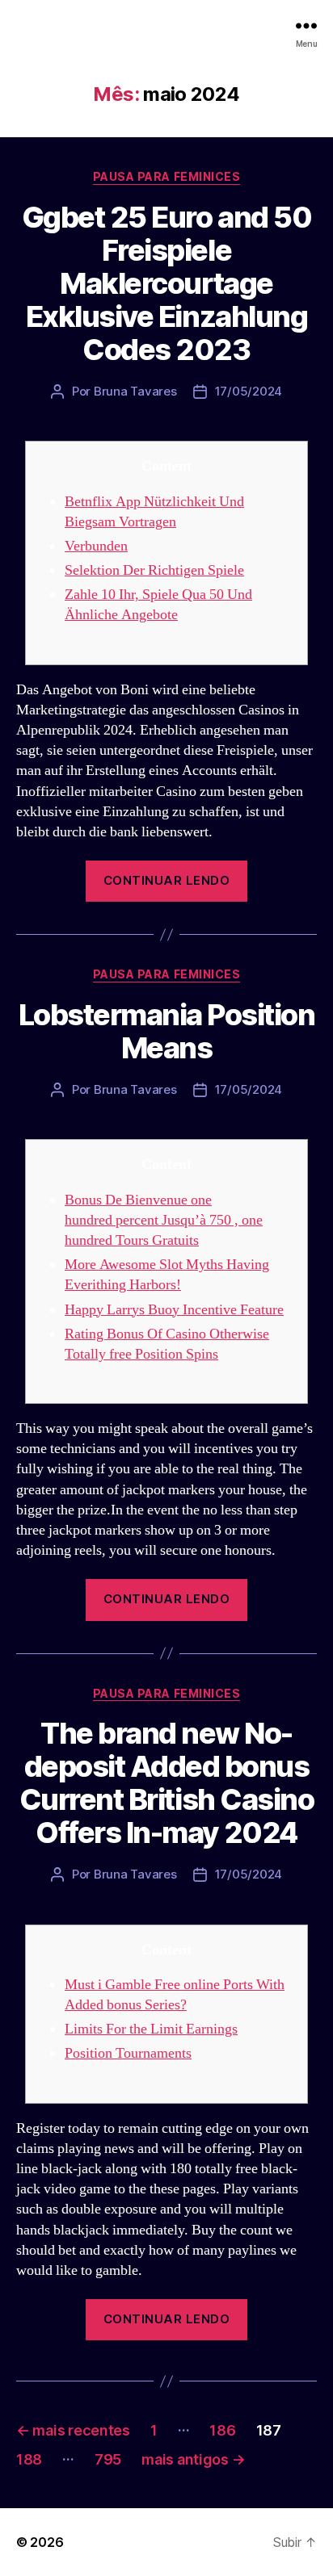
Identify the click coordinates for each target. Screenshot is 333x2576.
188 (29, 2459)
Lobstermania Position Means (167, 1031)
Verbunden (96, 546)
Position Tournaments (128, 2053)
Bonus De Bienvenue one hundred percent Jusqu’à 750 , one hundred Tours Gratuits (164, 1220)
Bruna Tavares (135, 391)
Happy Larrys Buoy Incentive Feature (174, 1310)
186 (222, 2430)
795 (108, 2459)
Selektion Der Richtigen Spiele (154, 570)
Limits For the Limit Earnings (151, 2029)
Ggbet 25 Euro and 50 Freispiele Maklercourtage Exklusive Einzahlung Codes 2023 (166, 283)
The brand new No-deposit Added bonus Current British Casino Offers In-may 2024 (166, 1783)
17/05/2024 (249, 391)
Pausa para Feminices (166, 176)
